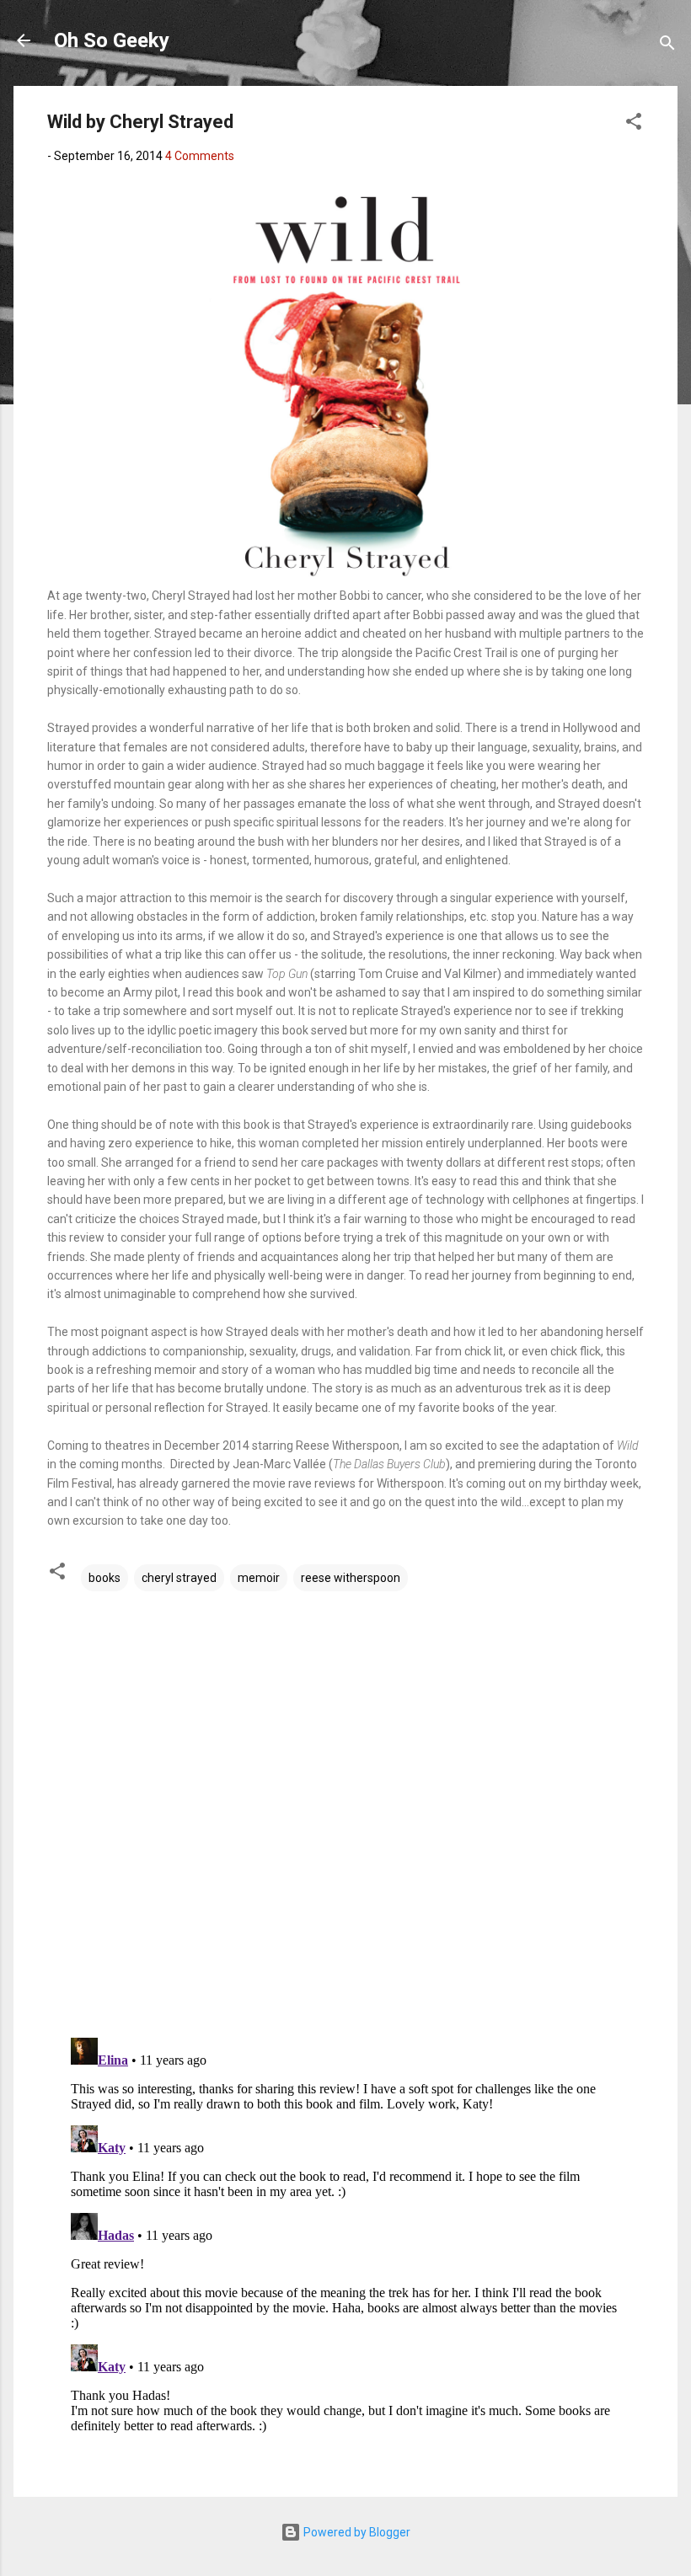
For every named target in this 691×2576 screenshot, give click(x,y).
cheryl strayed (179, 1578)
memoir (259, 1578)
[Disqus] (345, 1808)
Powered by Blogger (356, 2532)
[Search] (667, 46)
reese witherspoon (351, 1578)
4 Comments (200, 156)
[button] (634, 124)
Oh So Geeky (112, 40)
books (104, 1578)
